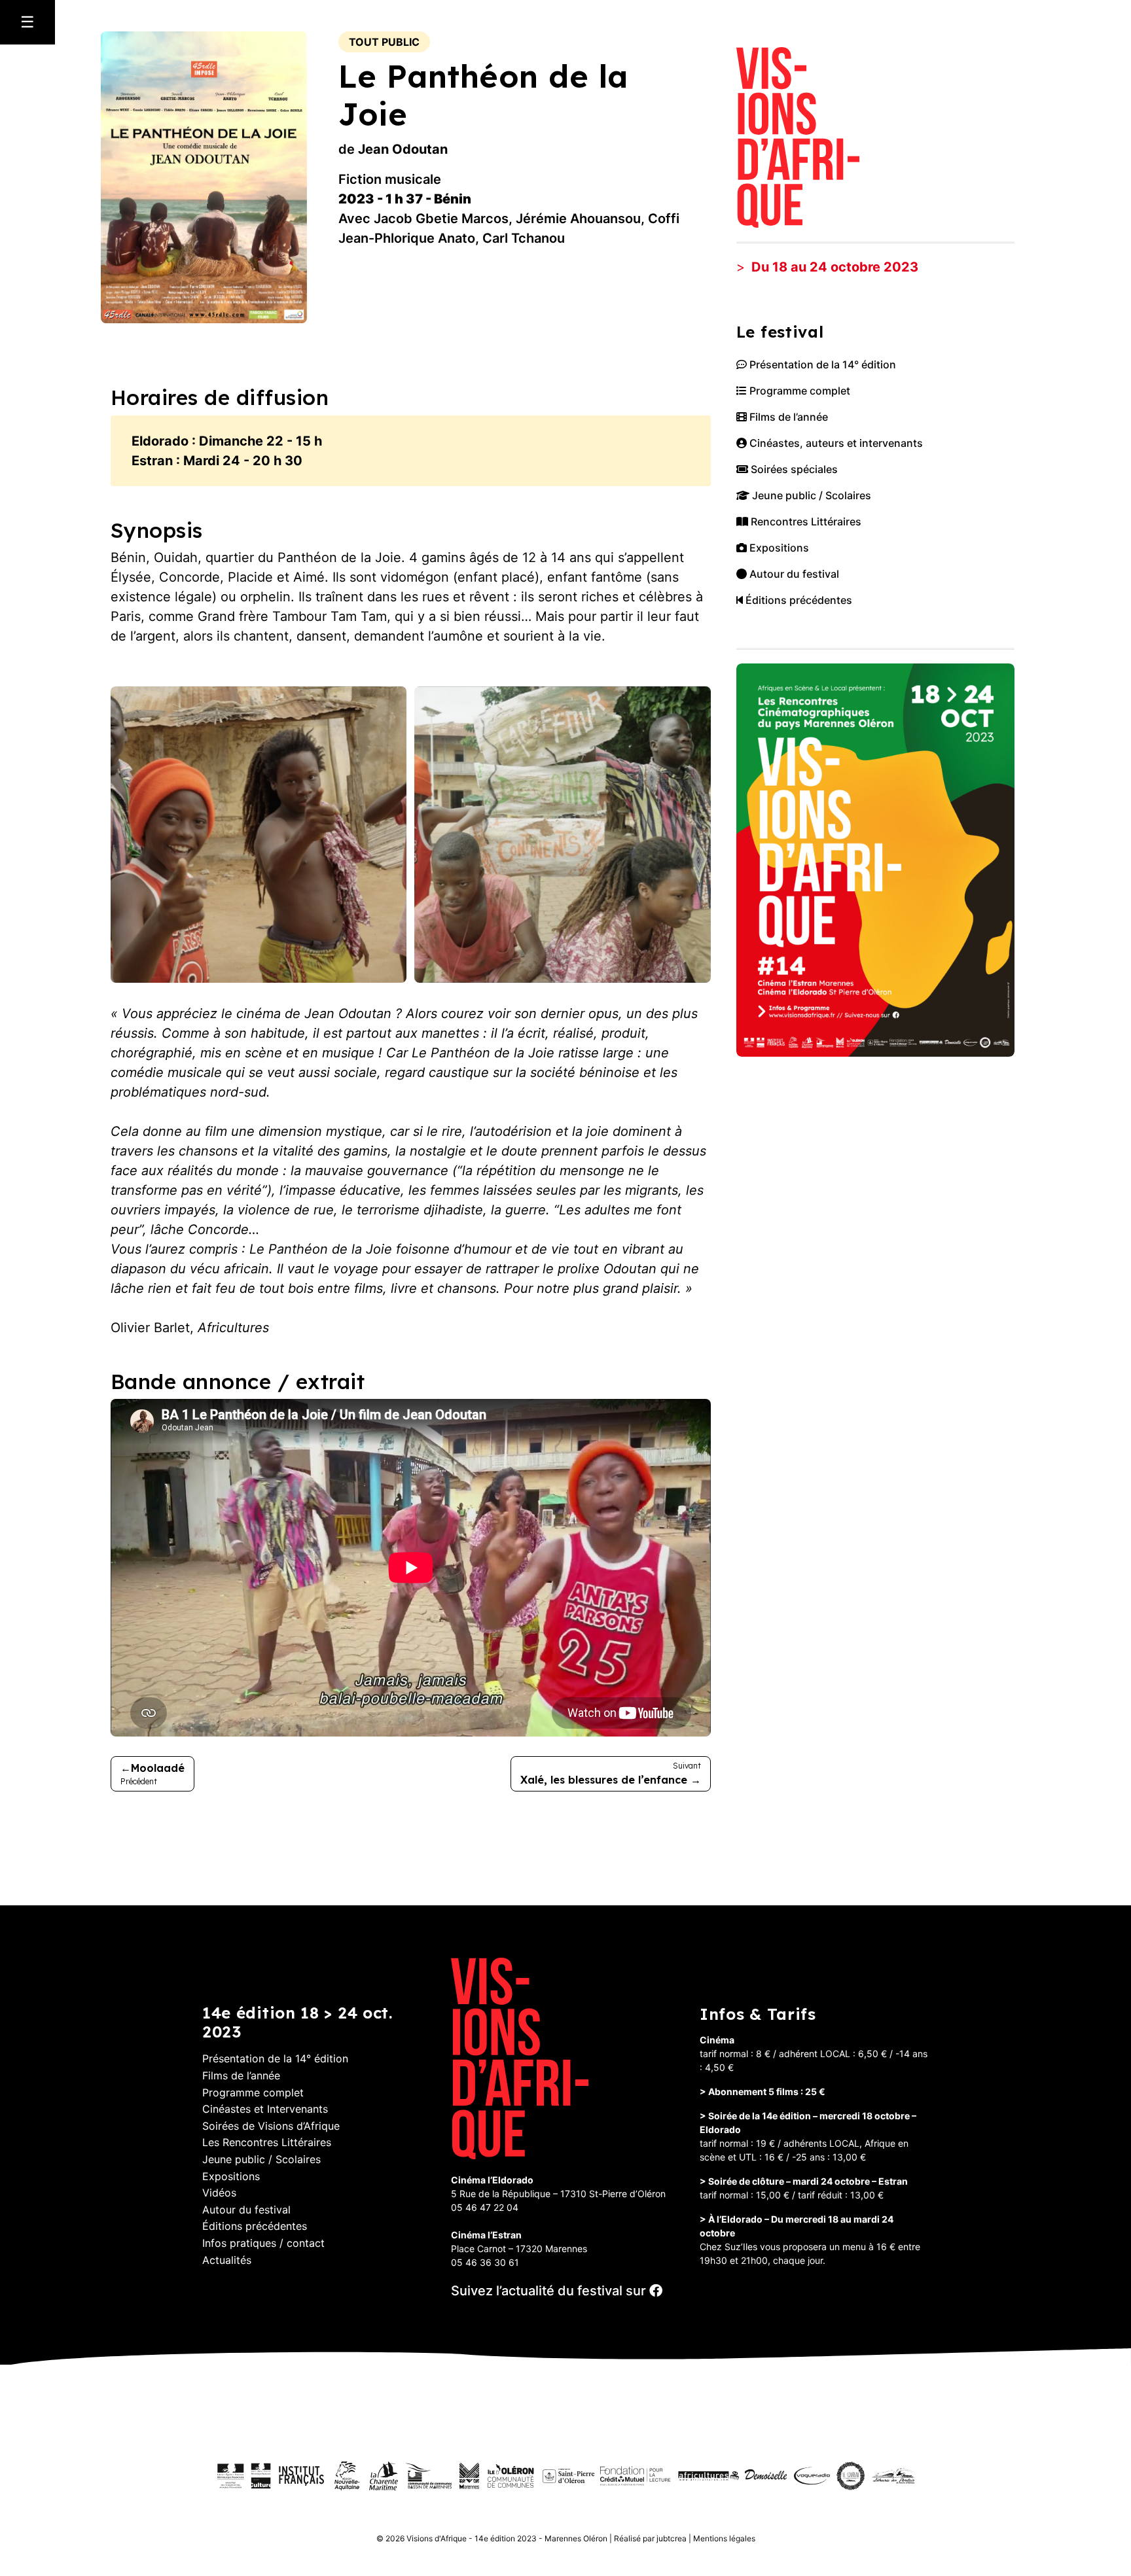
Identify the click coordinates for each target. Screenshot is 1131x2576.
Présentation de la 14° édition (821, 364)
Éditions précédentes (798, 600)
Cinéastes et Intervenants (265, 2109)
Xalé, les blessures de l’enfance (604, 1780)
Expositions (778, 548)
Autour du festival (793, 574)
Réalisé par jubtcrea (650, 2538)
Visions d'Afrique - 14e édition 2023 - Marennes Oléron (507, 2538)
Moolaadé (158, 1768)
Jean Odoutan (403, 149)
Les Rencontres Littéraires (267, 2142)
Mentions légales (724, 2538)
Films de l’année (787, 417)
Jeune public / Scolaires (810, 495)
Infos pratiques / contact (263, 2243)
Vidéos (219, 2193)
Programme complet (799, 391)
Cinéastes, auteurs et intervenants (835, 443)
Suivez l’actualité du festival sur (550, 2291)
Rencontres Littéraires (805, 521)
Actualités (227, 2260)
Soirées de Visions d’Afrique (271, 2126)
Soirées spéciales (793, 469)
